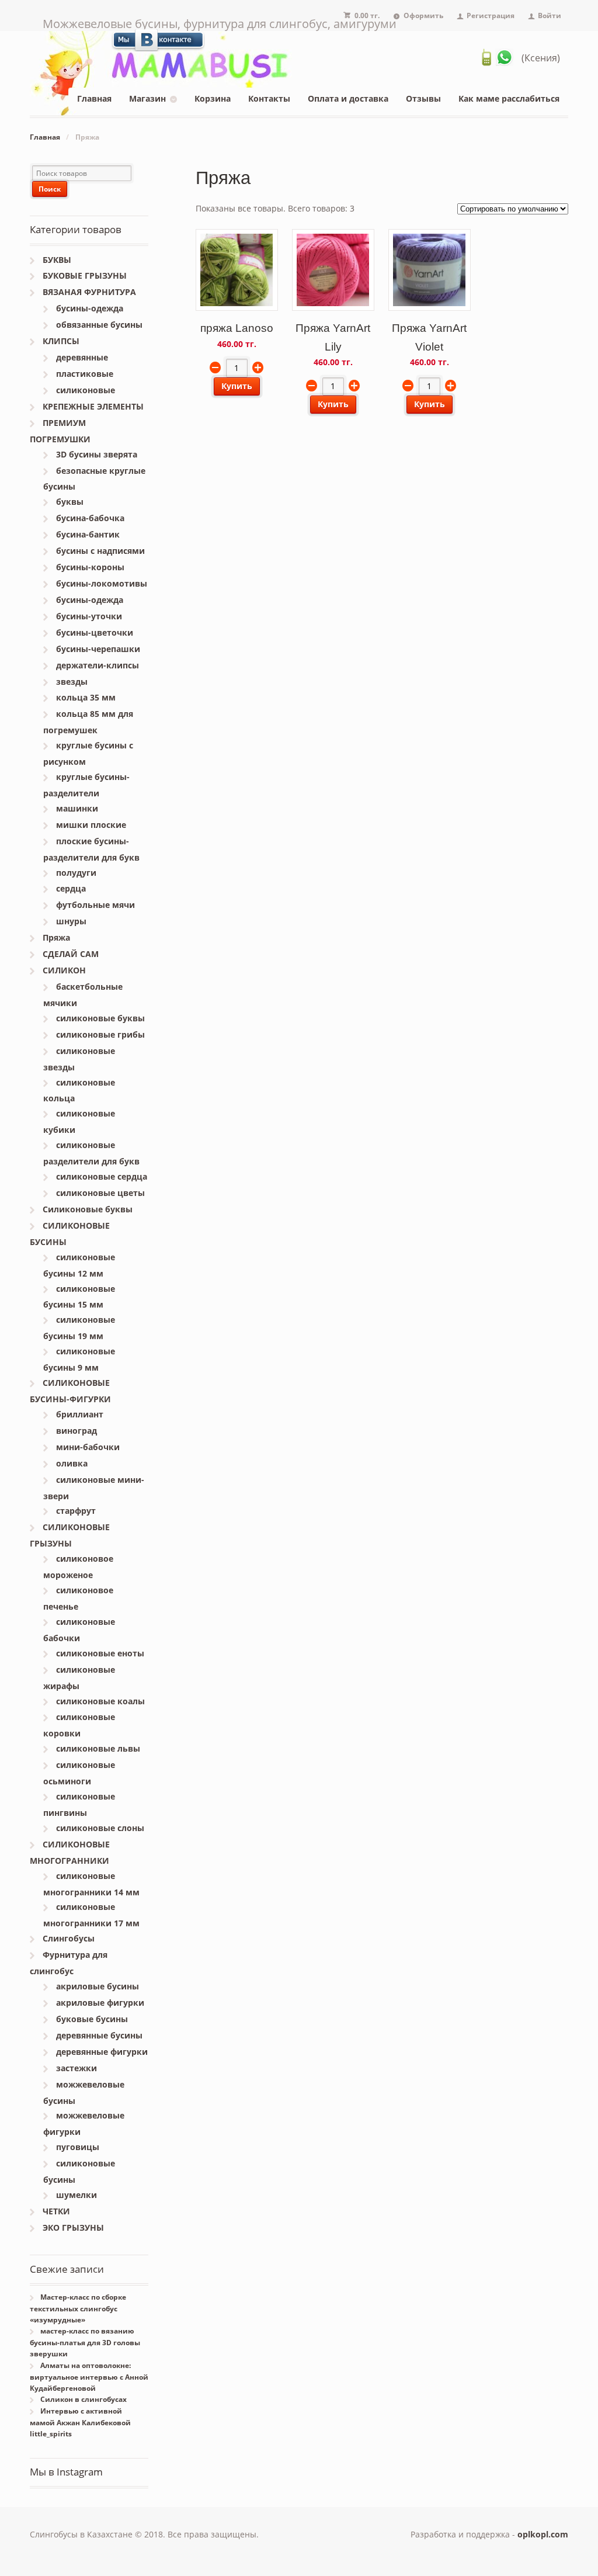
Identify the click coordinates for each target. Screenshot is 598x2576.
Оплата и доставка (348, 98)
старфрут (76, 1511)
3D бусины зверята (97, 454)
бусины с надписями (100, 551)
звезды (72, 682)
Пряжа (56, 937)
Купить (237, 386)
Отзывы (423, 98)
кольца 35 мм (86, 697)
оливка (72, 1463)
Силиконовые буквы (88, 1209)
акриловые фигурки (100, 2003)
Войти (550, 15)
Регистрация (491, 15)
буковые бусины (92, 2019)
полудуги (76, 873)
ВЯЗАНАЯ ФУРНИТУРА (89, 292)
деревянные (82, 357)
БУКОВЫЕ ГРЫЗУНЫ (85, 275)
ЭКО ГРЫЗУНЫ (73, 2227)
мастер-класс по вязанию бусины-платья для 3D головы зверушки (85, 2342)
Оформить (423, 15)
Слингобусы (69, 1938)
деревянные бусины (99, 2035)
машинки (77, 808)
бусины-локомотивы (102, 583)
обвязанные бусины (99, 325)
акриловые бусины (98, 1986)
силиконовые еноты (100, 1653)
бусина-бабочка (90, 518)
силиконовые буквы (100, 1018)
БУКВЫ (57, 260)
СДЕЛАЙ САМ (71, 954)
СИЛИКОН (64, 970)
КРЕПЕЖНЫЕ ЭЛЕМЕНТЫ (93, 406)
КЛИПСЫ (61, 341)
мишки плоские (91, 825)
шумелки (77, 2195)
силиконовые (86, 390)
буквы (70, 502)
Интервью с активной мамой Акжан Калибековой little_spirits (80, 2422)
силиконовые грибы (100, 1034)
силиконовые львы (98, 1748)
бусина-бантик (88, 534)
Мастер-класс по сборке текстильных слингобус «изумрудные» (78, 2308)
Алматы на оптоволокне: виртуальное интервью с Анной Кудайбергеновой (89, 2377)
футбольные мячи (95, 905)
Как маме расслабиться (509, 98)
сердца (71, 888)
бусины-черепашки (98, 649)
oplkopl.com (543, 2534)
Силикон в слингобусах (84, 2399)
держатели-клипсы (98, 665)
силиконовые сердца (102, 1176)
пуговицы (78, 2147)
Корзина (213, 98)
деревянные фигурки (102, 2052)
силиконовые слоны (100, 1828)
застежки (77, 2068)
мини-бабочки (88, 1447)
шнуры (71, 921)
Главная (94, 98)
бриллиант (80, 1414)
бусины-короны (90, 567)
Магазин (147, 98)
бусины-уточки (89, 616)
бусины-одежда (90, 308)
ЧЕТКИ (56, 2211)
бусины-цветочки (95, 632)
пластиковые (85, 374)
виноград (77, 1431)
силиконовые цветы (100, 1193)
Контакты (269, 98)
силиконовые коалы (100, 1701)
